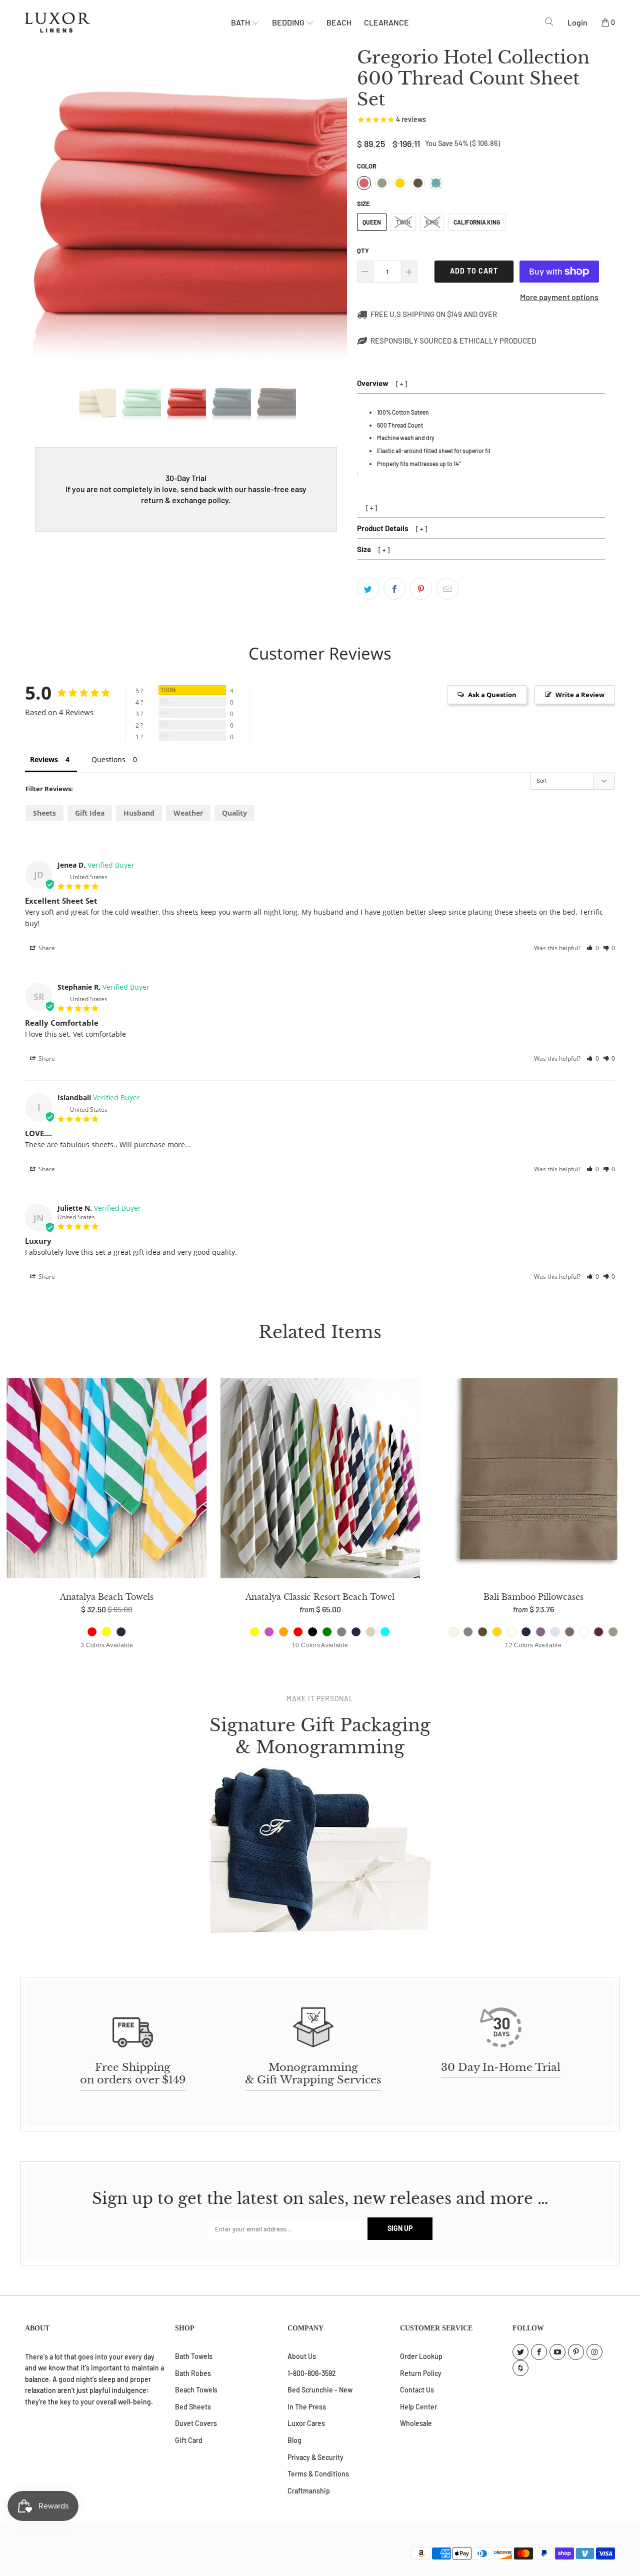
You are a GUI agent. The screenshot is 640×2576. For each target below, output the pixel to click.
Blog (294, 2440)
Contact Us (417, 2390)
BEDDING (289, 22)
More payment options (559, 297)
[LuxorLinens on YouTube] (557, 2352)
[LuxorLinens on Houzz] (520, 2368)
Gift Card (189, 2440)
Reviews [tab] (44, 759)
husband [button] (139, 813)
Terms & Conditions (318, 2474)
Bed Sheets (193, 2407)
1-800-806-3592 (312, 2373)
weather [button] (188, 813)
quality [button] (234, 813)
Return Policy (421, 2373)
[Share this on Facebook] (394, 589)
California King (477, 222)
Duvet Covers (196, 2423)
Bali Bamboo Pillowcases (533, 1480)
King (432, 222)
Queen (372, 222)
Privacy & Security (315, 2457)
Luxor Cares (306, 2423)
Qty (363, 251)
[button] (593, 948)
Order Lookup (421, 2356)
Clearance (386, 22)
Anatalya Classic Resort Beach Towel (320, 1480)
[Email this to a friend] (447, 589)
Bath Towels (194, 2356)
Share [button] (46, 948)
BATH (241, 22)
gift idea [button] (90, 813)
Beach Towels (196, 2390)
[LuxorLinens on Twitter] (520, 2352)
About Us (302, 2356)
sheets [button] (44, 813)
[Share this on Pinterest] (421, 589)
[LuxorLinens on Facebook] (539, 2352)
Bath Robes (193, 2373)
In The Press (307, 2407)
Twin (403, 222)
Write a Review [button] (580, 695)
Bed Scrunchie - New (320, 2390)
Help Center (418, 2407)
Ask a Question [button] (492, 695)
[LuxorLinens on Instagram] (594, 2352)
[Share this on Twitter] (368, 589)
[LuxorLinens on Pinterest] (576, 2352)
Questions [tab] (108, 759)
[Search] (549, 22)
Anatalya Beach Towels (107, 1480)
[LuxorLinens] (128, 23)
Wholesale (416, 2423)
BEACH (339, 22)
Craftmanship (309, 2491)
